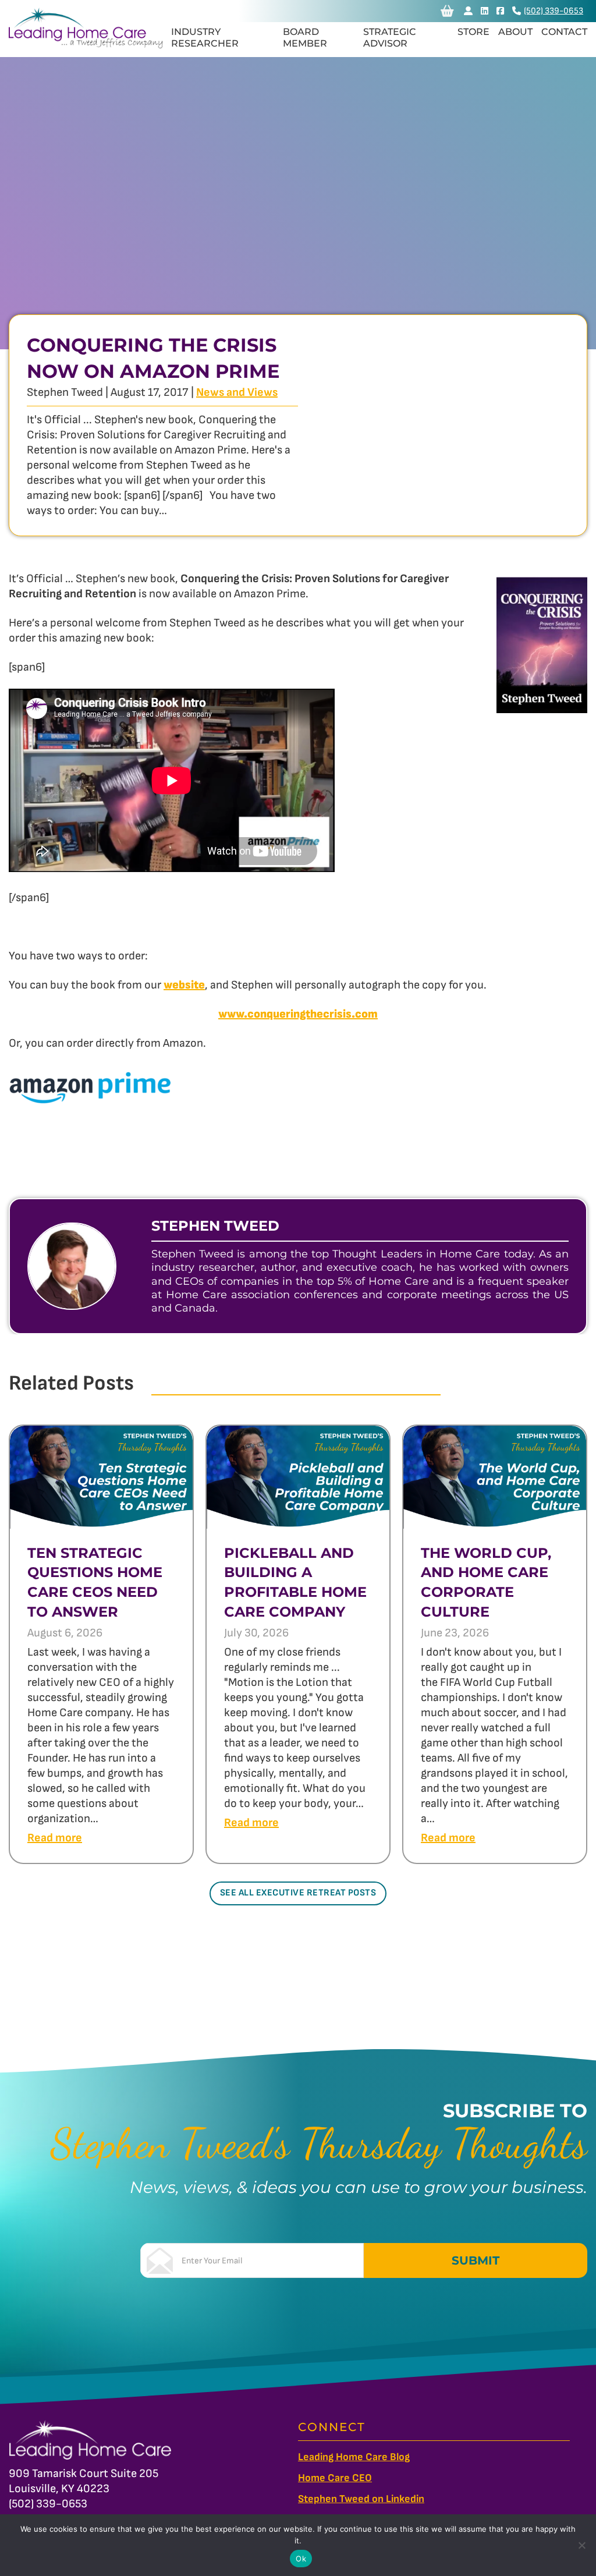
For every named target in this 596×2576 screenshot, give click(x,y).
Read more (55, 1838)
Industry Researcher (205, 38)
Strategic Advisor (390, 38)
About (515, 32)
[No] (581, 2545)
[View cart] (447, 11)
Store (473, 32)
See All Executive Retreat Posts (298, 1893)
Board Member (305, 38)
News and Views (237, 392)
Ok (301, 2559)
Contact (564, 32)
